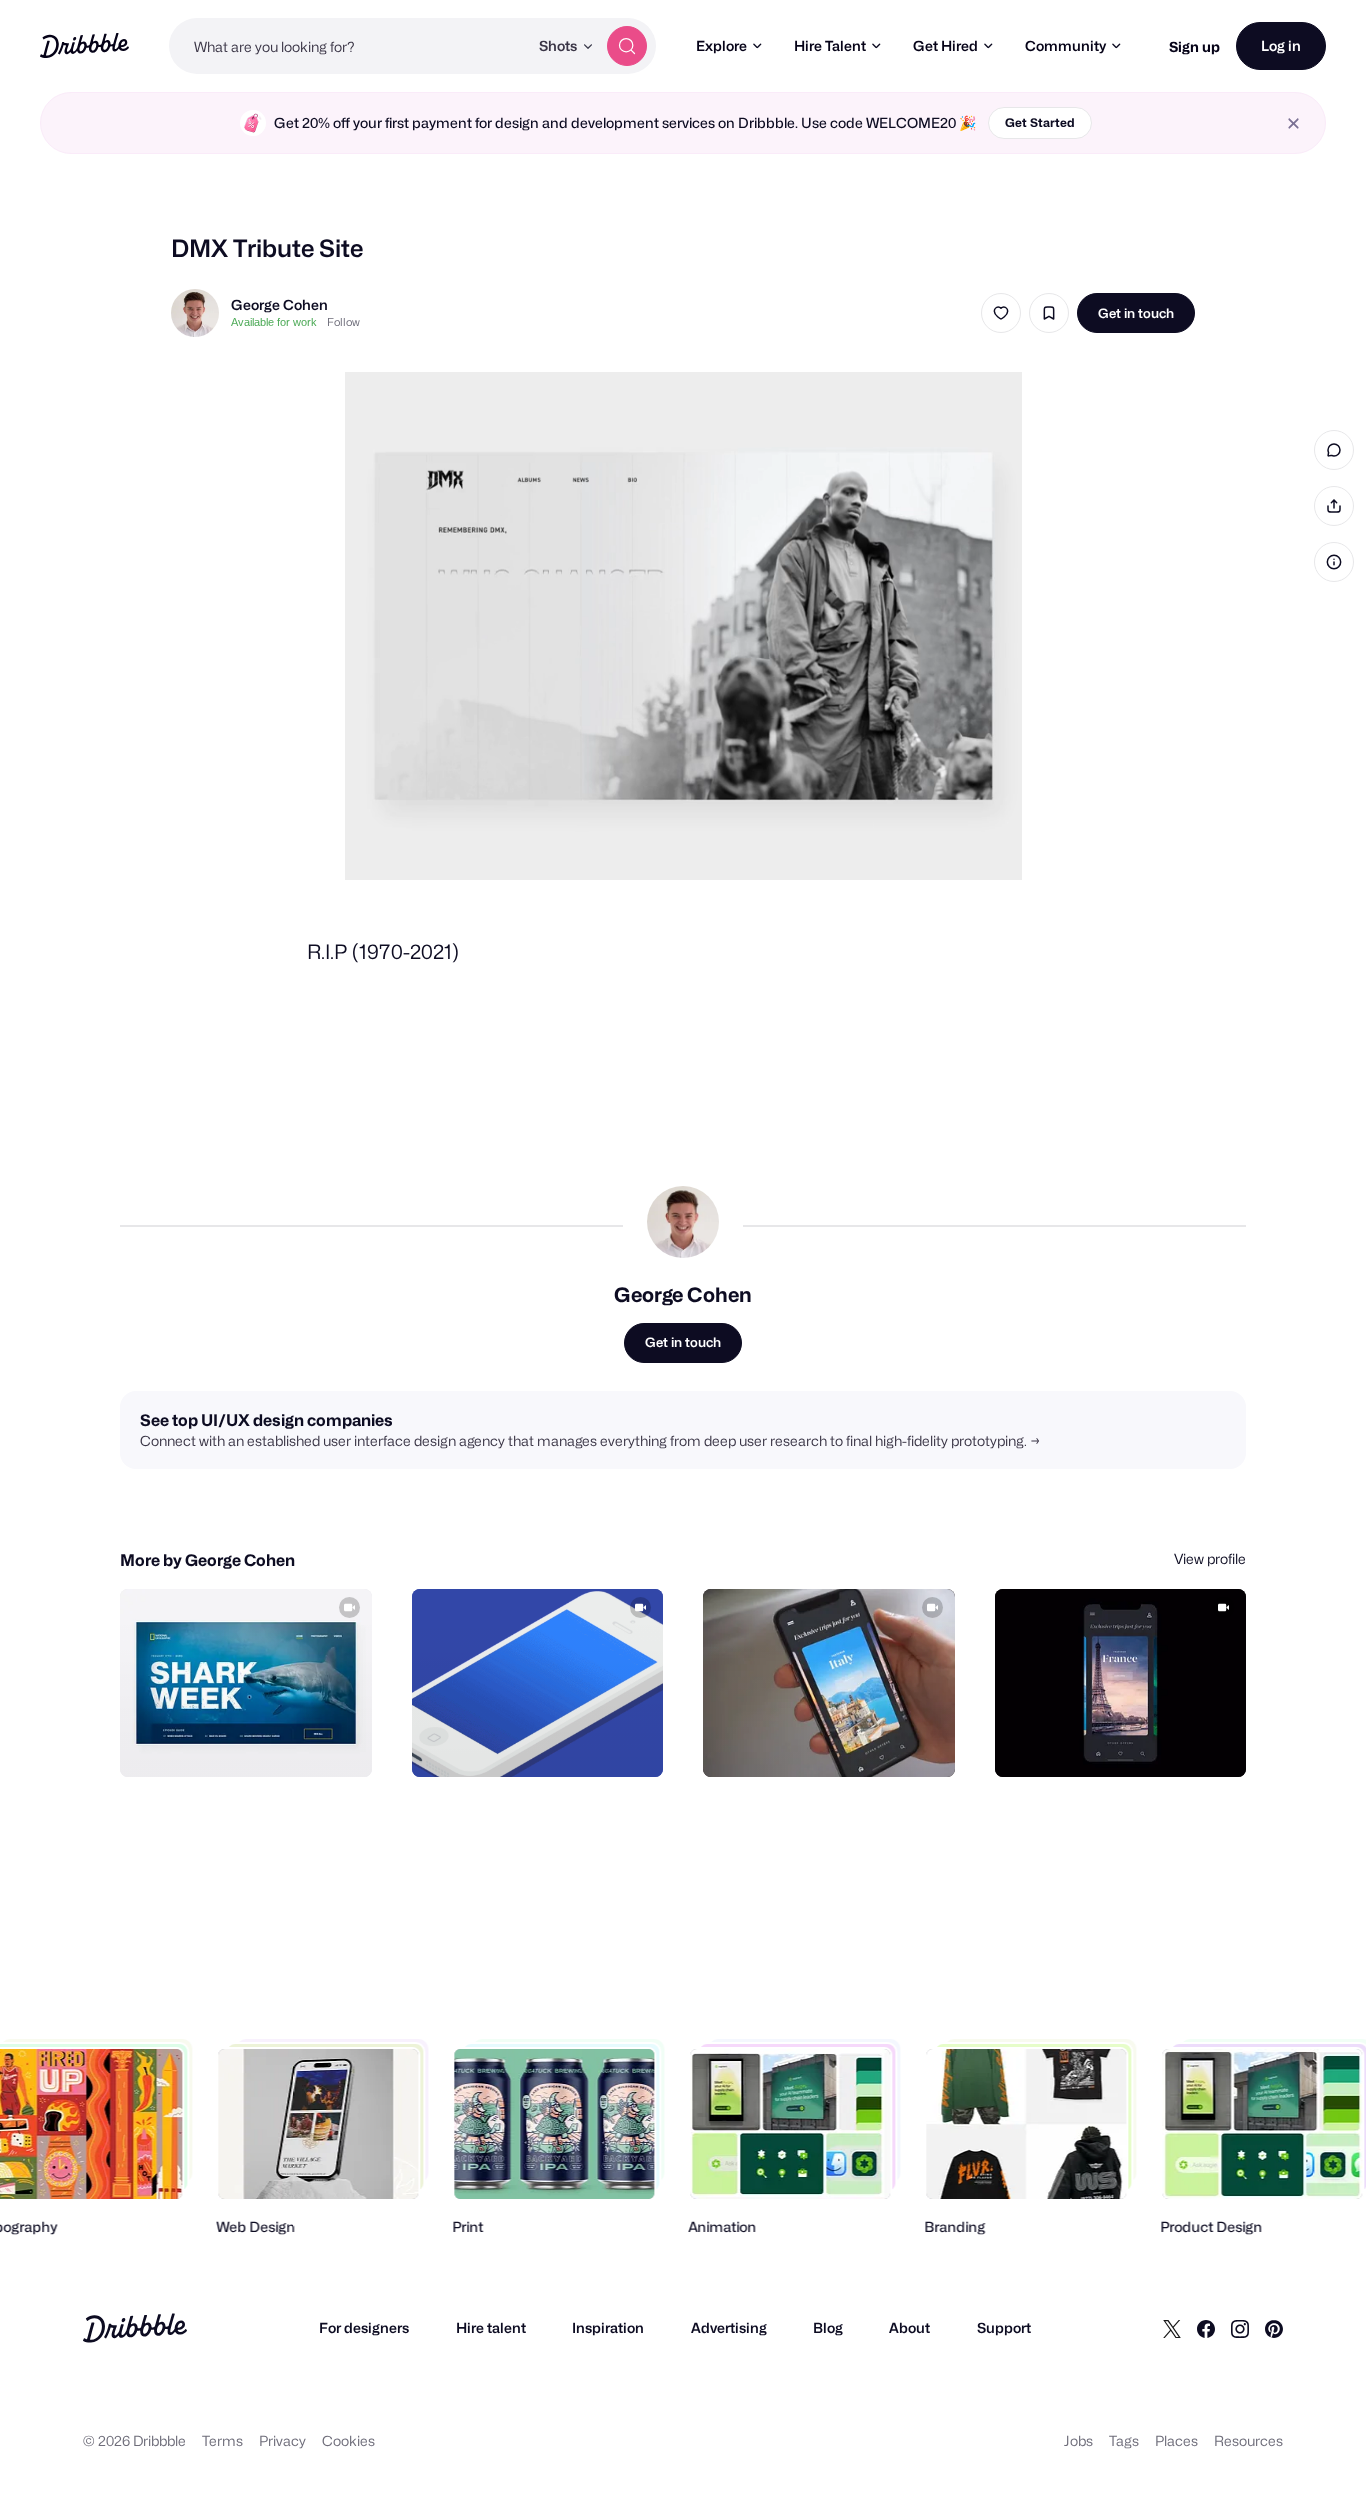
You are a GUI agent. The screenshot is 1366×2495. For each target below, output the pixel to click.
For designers (364, 2327)
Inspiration (608, 2327)
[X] (1172, 2328)
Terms (222, 2440)
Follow (343, 322)
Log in (1281, 45)
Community (1065, 45)
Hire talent (491, 2327)
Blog (828, 2327)
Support (1004, 2327)
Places (1176, 2440)
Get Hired (945, 45)
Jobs (1078, 2440)
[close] (1293, 123)
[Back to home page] (84, 45)
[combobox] (348, 46)
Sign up (1194, 46)
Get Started (1040, 122)
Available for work (274, 322)
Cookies (348, 2440)
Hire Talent (830, 45)
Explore (721, 45)
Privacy (282, 2440)
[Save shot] (1049, 313)
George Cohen (279, 304)
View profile (1210, 1558)
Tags (1124, 2440)
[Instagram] (1240, 2328)
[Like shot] (1001, 313)
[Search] (627, 46)
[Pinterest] (1274, 2328)
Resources (1248, 2440)
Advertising (729, 2327)
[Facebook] (1206, 2328)
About (909, 2327)
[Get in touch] (255, 1740)
